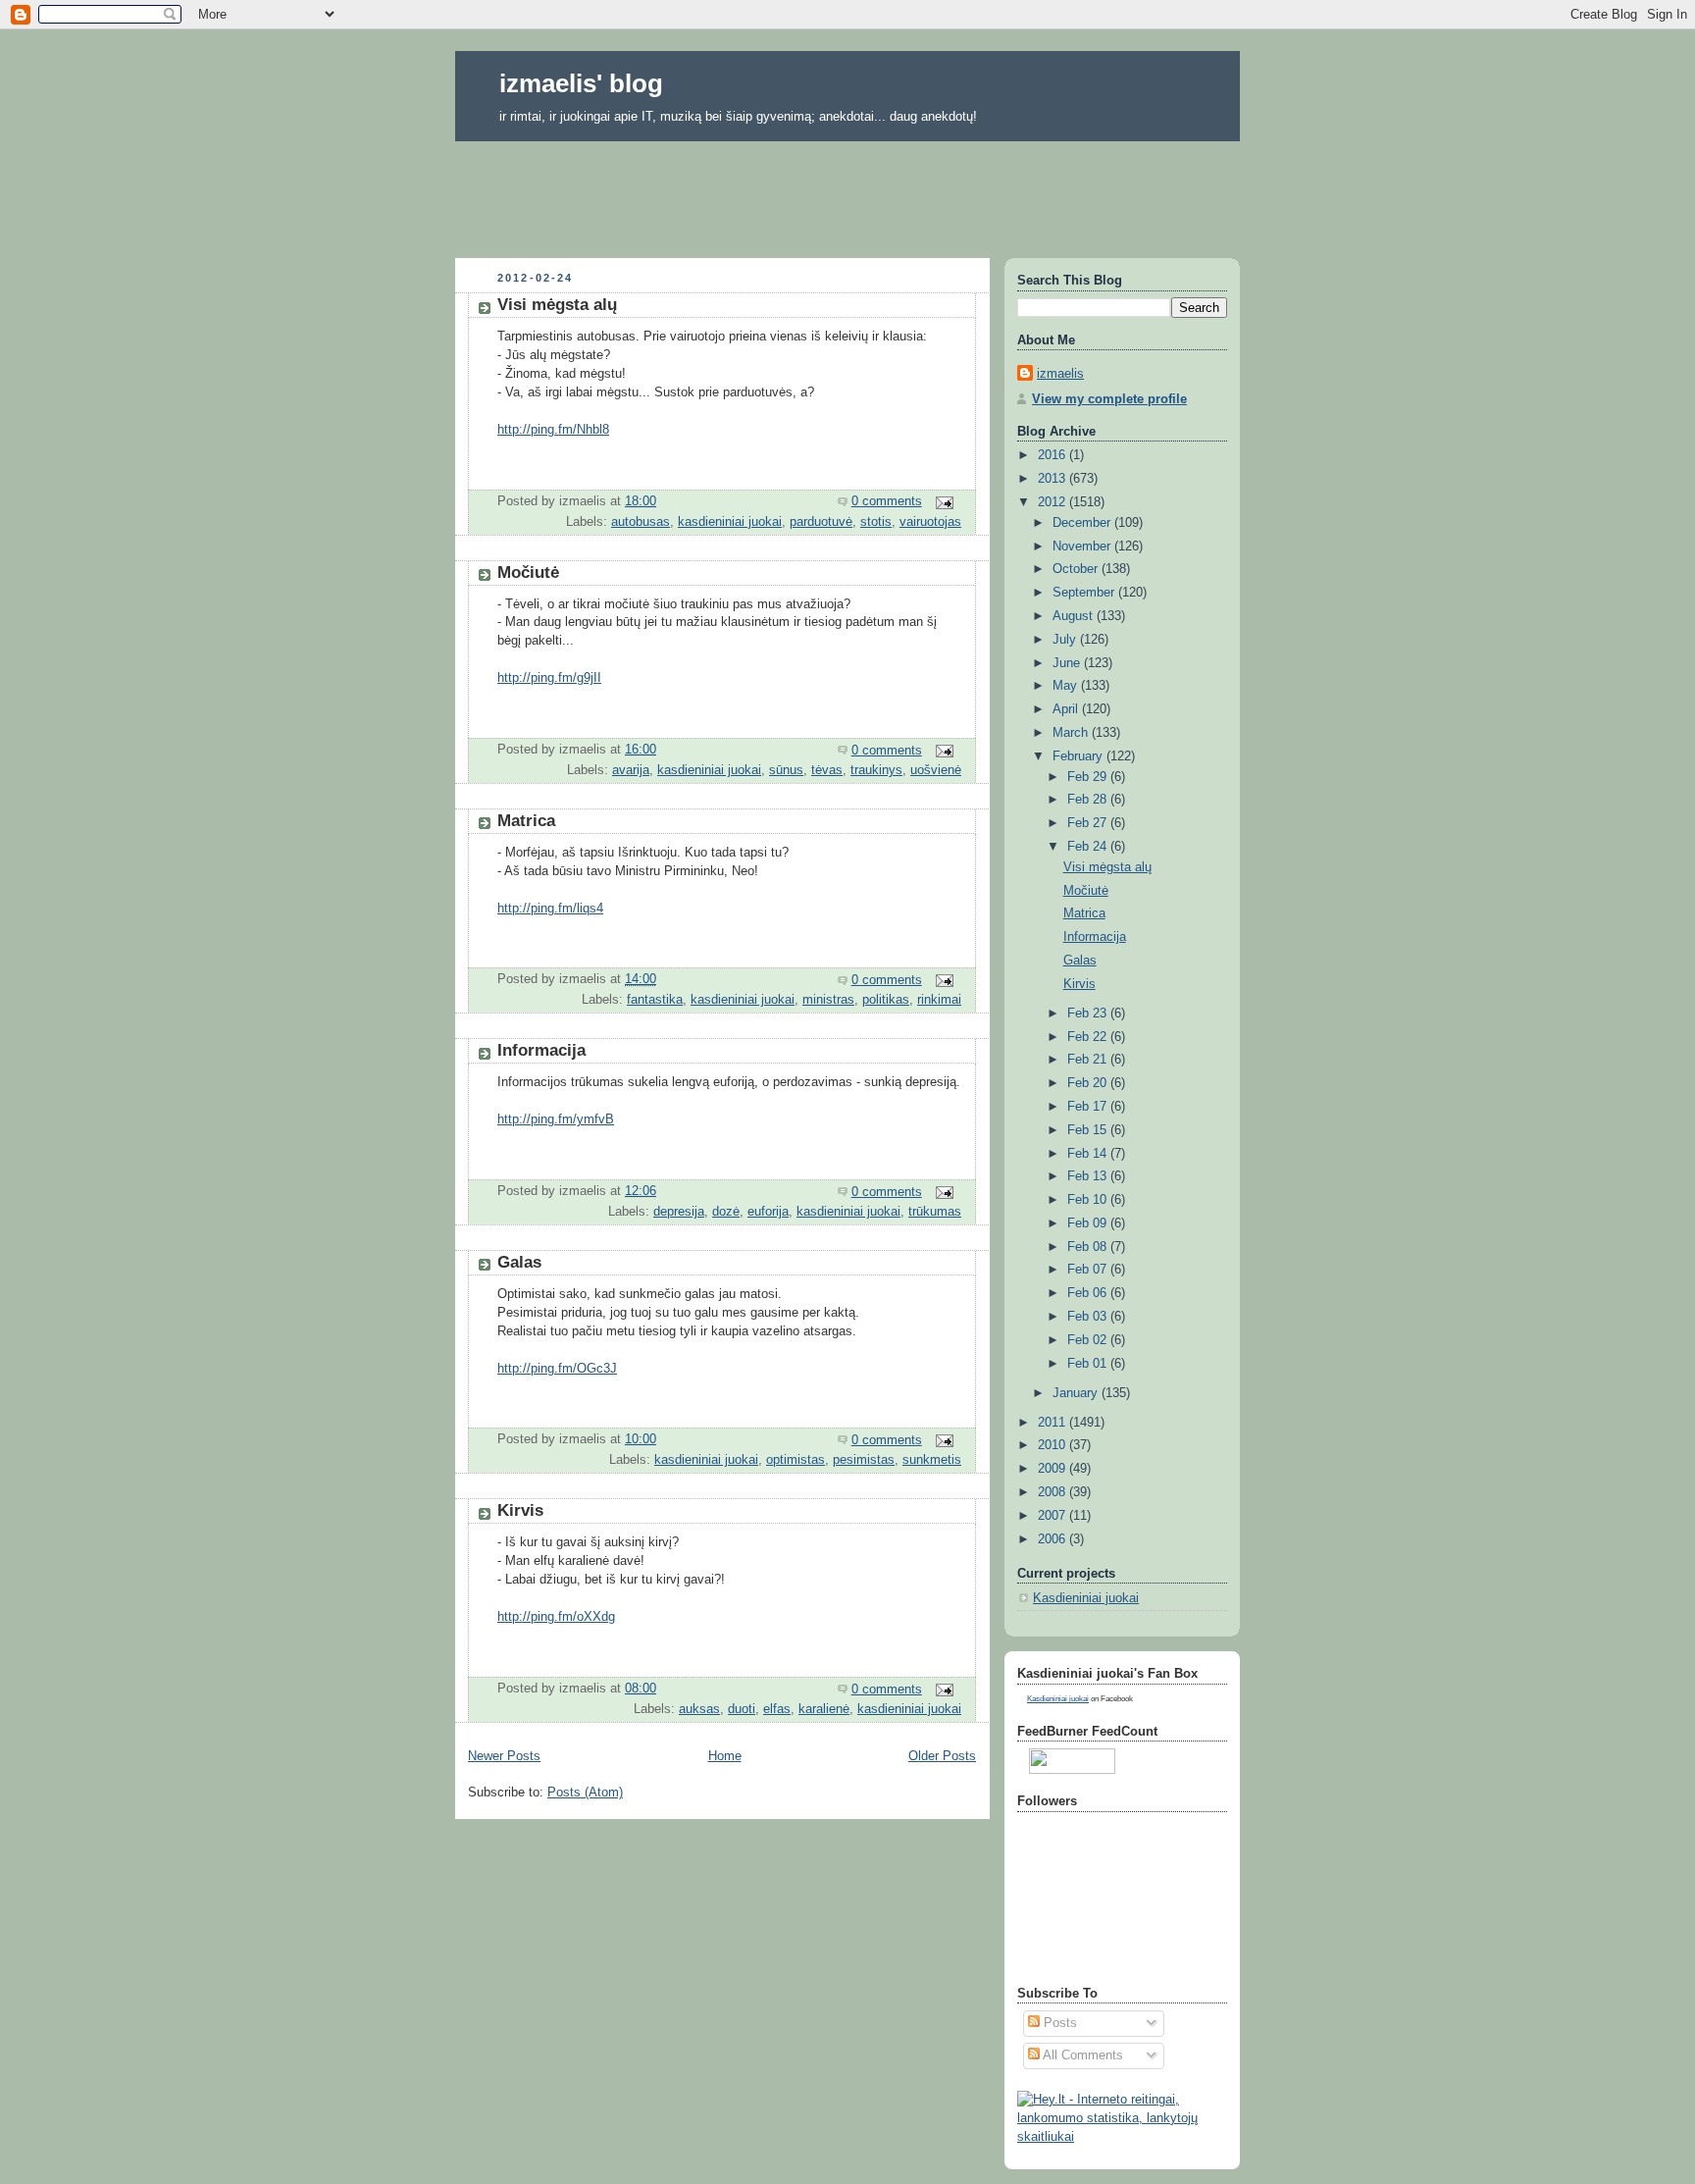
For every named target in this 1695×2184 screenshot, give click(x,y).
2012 (1053, 502)
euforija (768, 1212)
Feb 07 (1089, 1270)
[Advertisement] (847, 193)
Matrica (526, 821)
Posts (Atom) (585, 1793)
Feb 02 (1089, 1340)
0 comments (887, 501)
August (1075, 616)
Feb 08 (1089, 1247)
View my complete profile (1109, 399)
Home (725, 1756)
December (1083, 523)
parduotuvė (821, 522)
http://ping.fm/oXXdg (556, 1617)
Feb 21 (1089, 1060)
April (1067, 709)
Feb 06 (1089, 1293)
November (1083, 546)
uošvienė (936, 770)
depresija (679, 1212)
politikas (886, 1000)
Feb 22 (1089, 1037)
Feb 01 (1089, 1364)
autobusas (641, 522)
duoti (742, 1709)
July (1066, 640)
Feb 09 (1089, 1223)
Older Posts (942, 1756)
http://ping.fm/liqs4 (550, 909)
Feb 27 (1089, 823)
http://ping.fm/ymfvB (556, 1119)
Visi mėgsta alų (557, 305)
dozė (726, 1212)
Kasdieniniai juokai (1086, 1598)
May (1067, 686)
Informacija (541, 1050)
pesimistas (864, 1460)
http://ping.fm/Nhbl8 (553, 430)
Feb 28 (1089, 800)
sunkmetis (932, 1460)
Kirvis (520, 1510)
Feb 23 (1089, 1014)
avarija (631, 770)
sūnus (786, 770)
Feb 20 (1089, 1083)
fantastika (655, 1000)
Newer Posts (504, 1756)
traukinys (876, 770)
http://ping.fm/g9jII (549, 678)
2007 (1053, 1516)
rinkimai (939, 1000)
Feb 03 (1089, 1317)
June (1068, 663)
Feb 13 (1089, 1176)
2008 (1053, 1492)
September (1085, 593)
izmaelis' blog (581, 83)
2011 (1053, 1423)
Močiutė (528, 572)
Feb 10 (1089, 1200)
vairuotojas (930, 522)
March (1072, 733)
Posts (1058, 2023)
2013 (1053, 479)
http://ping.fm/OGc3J (557, 1369)
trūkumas (935, 1212)
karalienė (824, 1709)
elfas (777, 1709)
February (1079, 756)
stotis (876, 522)
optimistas (796, 1460)
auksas (699, 1709)
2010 (1053, 1445)
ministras (828, 1000)
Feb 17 (1089, 1107)
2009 (1053, 1469)
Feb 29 (1089, 777)
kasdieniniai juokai (730, 522)
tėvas (827, 770)
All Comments (1081, 2055)
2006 (1053, 1539)
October (1077, 569)
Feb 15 (1089, 1130)
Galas (519, 1262)
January (1077, 1393)
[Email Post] (944, 501)
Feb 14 (1089, 1154)
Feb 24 (1089, 847)
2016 (1053, 455)
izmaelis (1060, 374)
